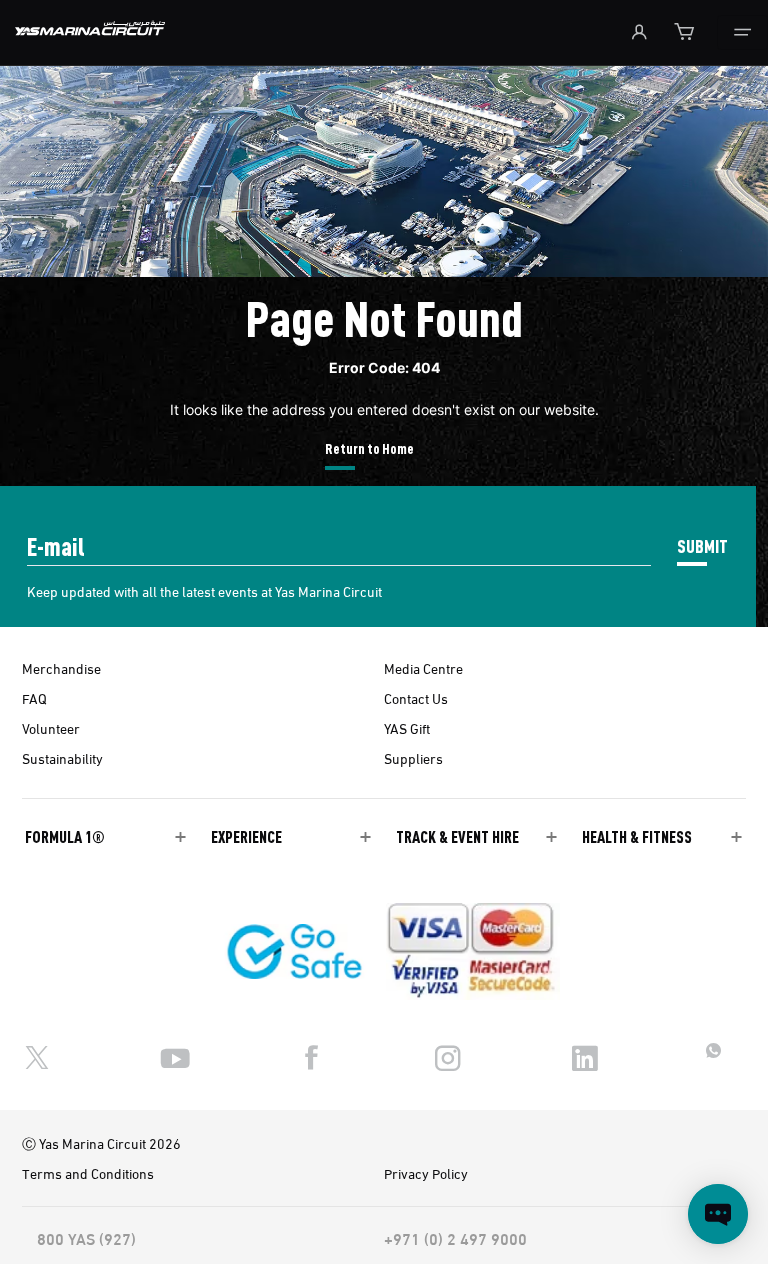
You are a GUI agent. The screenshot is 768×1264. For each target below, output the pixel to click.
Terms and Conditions (88, 1173)
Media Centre (423, 668)
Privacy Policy (426, 1173)
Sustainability (62, 758)
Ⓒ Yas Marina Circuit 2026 (101, 1143)
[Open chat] (718, 1214)
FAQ (34, 698)
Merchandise (61, 668)
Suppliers (413, 758)
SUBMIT (702, 545)
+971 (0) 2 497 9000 (455, 1238)
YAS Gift (407, 728)
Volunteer (51, 728)
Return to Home (369, 448)
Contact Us (416, 698)
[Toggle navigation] (742, 32)
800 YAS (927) (86, 1238)
